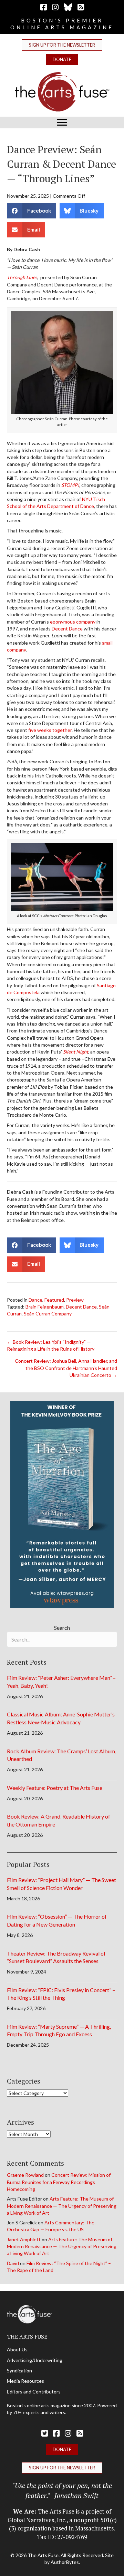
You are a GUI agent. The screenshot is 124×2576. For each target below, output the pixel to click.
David (13, 2263)
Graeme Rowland (25, 2175)
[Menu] (62, 123)
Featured (54, 1300)
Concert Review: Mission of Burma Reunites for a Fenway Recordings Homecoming (59, 2182)
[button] (62, 45)
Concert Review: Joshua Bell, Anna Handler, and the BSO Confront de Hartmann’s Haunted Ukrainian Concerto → (66, 1368)
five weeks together (50, 730)
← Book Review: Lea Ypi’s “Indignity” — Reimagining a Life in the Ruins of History (51, 1345)
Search (62, 1628)
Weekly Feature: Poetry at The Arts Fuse (55, 1788)
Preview (75, 1300)
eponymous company (73, 622)
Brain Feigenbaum (45, 1307)
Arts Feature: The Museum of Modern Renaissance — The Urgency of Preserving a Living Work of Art (62, 2206)
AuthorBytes (65, 2562)
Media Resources (25, 2381)
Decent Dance (67, 629)
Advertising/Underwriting (35, 2360)
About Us (17, 2349)
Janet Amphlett (24, 2239)
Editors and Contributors (34, 2392)
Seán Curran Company (48, 1314)
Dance (35, 1300)
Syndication (19, 2371)
